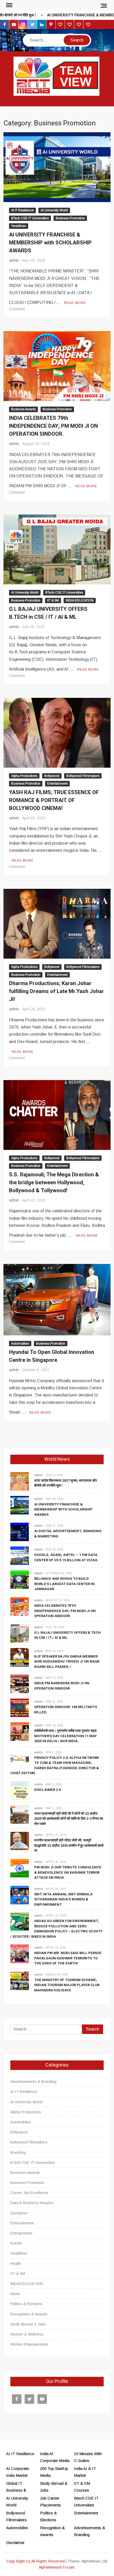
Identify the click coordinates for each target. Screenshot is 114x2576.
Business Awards (23, 409)
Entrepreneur (21, 2233)
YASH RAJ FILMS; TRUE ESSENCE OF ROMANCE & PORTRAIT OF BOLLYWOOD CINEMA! (54, 800)
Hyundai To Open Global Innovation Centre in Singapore (52, 1356)
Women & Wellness (27, 2334)
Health (16, 2264)
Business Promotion (70, 218)
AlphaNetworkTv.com (56, 2567)
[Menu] (9, 5)
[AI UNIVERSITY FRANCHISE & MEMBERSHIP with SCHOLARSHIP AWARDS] (20, 1505)
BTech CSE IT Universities (30, 218)
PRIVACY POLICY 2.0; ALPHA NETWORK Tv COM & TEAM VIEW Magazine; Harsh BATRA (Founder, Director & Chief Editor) (55, 1765)
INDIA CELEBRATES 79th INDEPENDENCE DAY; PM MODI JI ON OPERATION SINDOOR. (53, 426)
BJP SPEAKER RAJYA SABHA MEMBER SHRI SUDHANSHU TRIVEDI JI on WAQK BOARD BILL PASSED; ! (67, 1662)
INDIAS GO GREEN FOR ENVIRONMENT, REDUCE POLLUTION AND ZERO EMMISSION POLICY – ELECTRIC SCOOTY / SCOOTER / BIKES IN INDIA (56, 1929)
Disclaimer (19, 2213)
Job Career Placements (51, 2502)
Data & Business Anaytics (32, 2203)
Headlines (19, 226)
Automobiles (20, 1344)
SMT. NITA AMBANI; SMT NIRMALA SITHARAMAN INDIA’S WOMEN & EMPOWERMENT (63, 1899)
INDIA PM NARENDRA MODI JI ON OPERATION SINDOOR (62, 1686)
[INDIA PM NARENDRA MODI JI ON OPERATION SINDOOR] (20, 1684)
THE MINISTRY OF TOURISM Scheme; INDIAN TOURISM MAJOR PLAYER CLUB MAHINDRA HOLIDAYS (67, 1985)
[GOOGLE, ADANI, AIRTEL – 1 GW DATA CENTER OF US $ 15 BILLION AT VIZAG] (20, 1556)
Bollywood (52, 776)
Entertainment (57, 784)
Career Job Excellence (29, 2193)
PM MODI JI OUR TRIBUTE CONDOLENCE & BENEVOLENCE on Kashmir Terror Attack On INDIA (68, 1872)
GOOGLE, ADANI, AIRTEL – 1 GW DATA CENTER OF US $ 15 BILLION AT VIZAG (66, 1557)
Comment (17, 309)
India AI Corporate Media (55, 2457)
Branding (18, 2152)
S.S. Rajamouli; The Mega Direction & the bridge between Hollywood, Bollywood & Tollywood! (54, 1183)
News (15, 2294)
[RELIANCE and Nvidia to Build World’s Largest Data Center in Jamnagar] (20, 1579)
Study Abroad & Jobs (28, 2324)
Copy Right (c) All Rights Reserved (36, 2561)
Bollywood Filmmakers (83, 776)
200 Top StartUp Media (54, 2472)
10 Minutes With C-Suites (88, 2457)
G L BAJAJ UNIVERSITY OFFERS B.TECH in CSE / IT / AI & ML (48, 613)
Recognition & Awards (29, 2314)
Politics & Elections (26, 2304)
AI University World (54, 210)
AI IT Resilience (22, 210)
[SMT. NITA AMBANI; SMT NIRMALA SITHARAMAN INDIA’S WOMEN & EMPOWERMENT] (20, 1895)
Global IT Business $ (16, 2487)
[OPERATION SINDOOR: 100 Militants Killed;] (20, 1707)
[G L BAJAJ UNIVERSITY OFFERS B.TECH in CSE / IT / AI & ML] (20, 1633)
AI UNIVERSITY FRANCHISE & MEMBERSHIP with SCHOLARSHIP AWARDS (50, 243)
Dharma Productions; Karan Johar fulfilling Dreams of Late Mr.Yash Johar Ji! (56, 991)
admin (14, 260)
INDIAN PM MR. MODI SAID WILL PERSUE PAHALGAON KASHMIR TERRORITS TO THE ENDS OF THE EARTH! (68, 1958)
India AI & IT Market (85, 2472)
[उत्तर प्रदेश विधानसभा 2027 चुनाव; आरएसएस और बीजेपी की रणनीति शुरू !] (20, 1481)
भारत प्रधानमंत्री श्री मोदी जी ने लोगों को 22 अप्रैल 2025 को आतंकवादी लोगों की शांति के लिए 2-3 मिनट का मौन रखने (69, 1819)
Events (16, 2243)
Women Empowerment (29, 2344)
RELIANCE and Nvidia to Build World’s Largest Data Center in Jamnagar (64, 1584)
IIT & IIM (53, 600)
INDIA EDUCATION (80, 600)
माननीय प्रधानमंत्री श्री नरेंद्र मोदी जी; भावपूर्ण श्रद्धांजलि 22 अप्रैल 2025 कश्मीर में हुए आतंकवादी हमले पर (69, 1845)
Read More (75, 303)
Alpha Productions (24, 776)
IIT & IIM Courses (82, 2487)
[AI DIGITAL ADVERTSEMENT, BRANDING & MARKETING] (20, 1532)
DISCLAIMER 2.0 (47, 1790)
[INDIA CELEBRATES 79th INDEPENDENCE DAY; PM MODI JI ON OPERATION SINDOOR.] (20, 1606)
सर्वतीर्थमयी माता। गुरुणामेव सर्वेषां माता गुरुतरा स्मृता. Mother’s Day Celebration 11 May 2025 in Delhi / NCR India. (66, 1736)
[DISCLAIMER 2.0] (20, 1790)
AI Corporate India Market (17, 2472)
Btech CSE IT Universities (86, 2502)
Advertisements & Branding (33, 2082)
